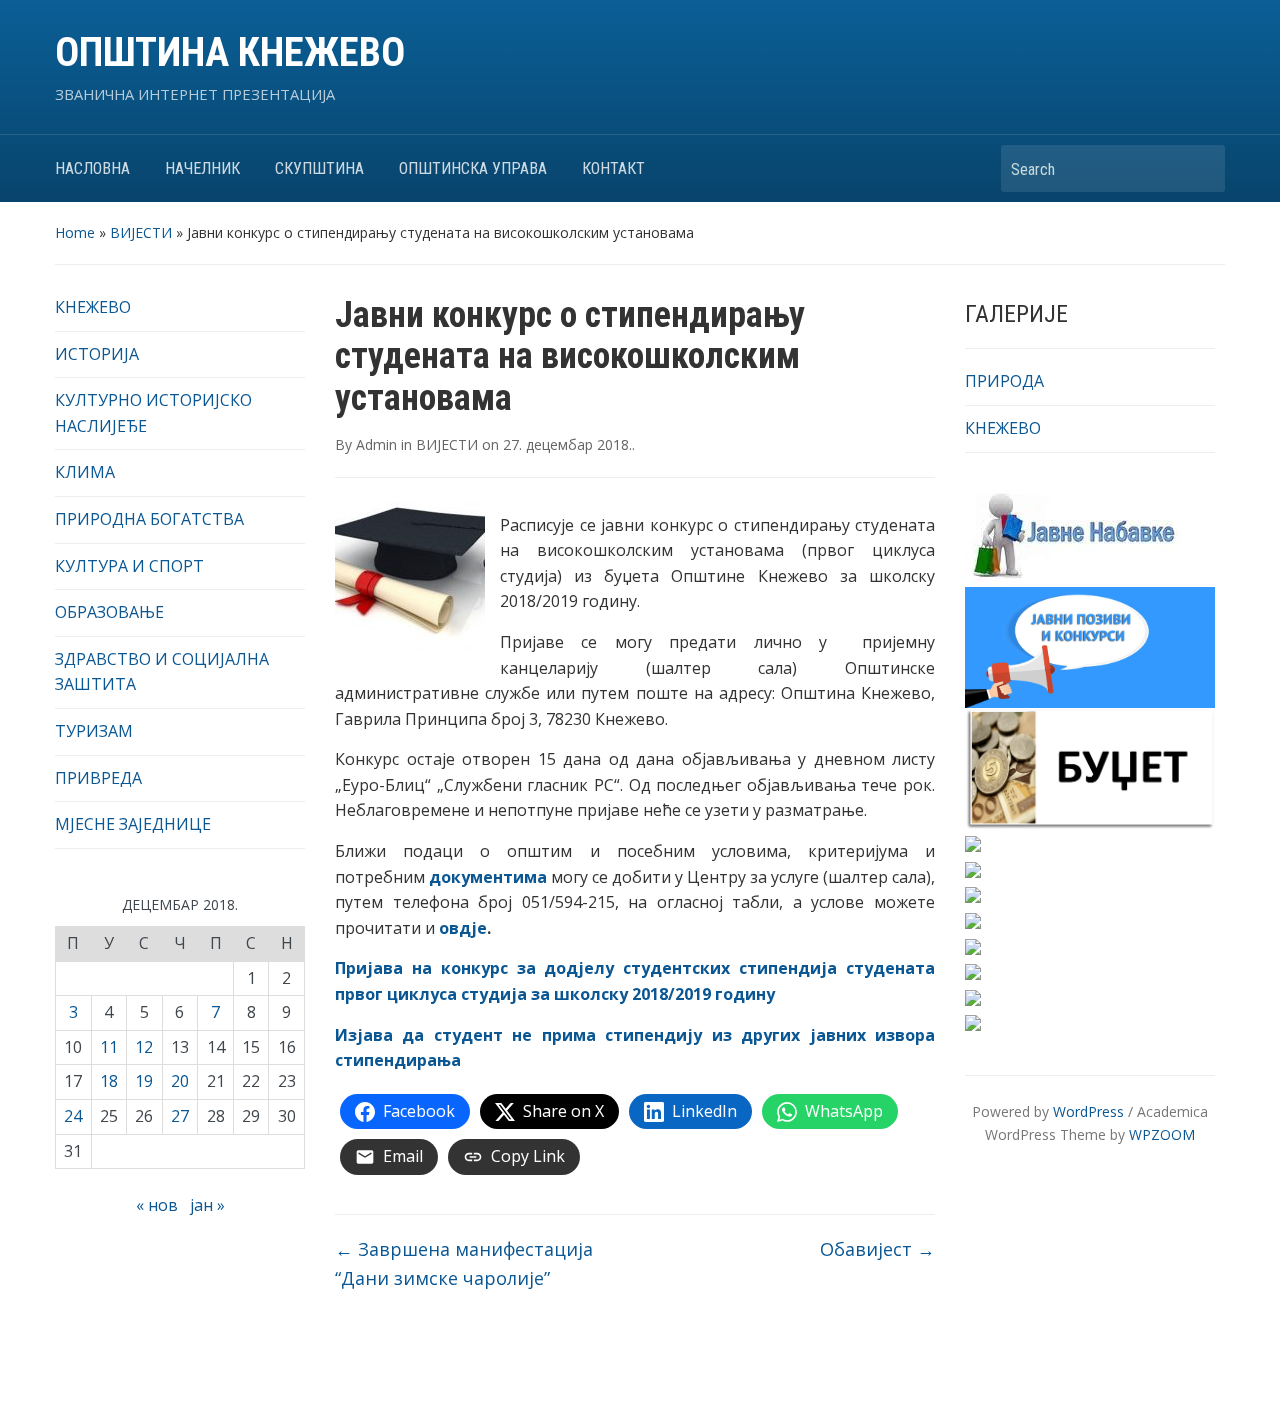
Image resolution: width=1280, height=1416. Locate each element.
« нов (157, 1205)
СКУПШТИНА (319, 168)
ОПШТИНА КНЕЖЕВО (230, 52)
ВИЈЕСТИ (141, 232)
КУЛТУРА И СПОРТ (129, 566)
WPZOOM (1162, 1134)
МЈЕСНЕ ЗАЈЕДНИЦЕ (133, 824)
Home (75, 232)
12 (144, 1047)
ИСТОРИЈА (97, 354)
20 (180, 1081)
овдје (463, 928)
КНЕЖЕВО (93, 307)
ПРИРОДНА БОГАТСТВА (149, 519)
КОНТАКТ (613, 168)
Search (1200, 168)
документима (488, 877)
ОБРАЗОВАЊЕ (109, 612)
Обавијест (877, 1249)
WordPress (1088, 1111)
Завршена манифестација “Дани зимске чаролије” (464, 1263)
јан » (207, 1205)
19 (144, 1081)
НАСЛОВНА (92, 168)
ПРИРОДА (1004, 381)
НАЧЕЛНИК (202, 168)
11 (109, 1047)
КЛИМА (85, 472)
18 (109, 1081)
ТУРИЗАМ (94, 731)
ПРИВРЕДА (98, 778)
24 (73, 1116)
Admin (376, 444)
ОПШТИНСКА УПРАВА (473, 168)
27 (180, 1116)
